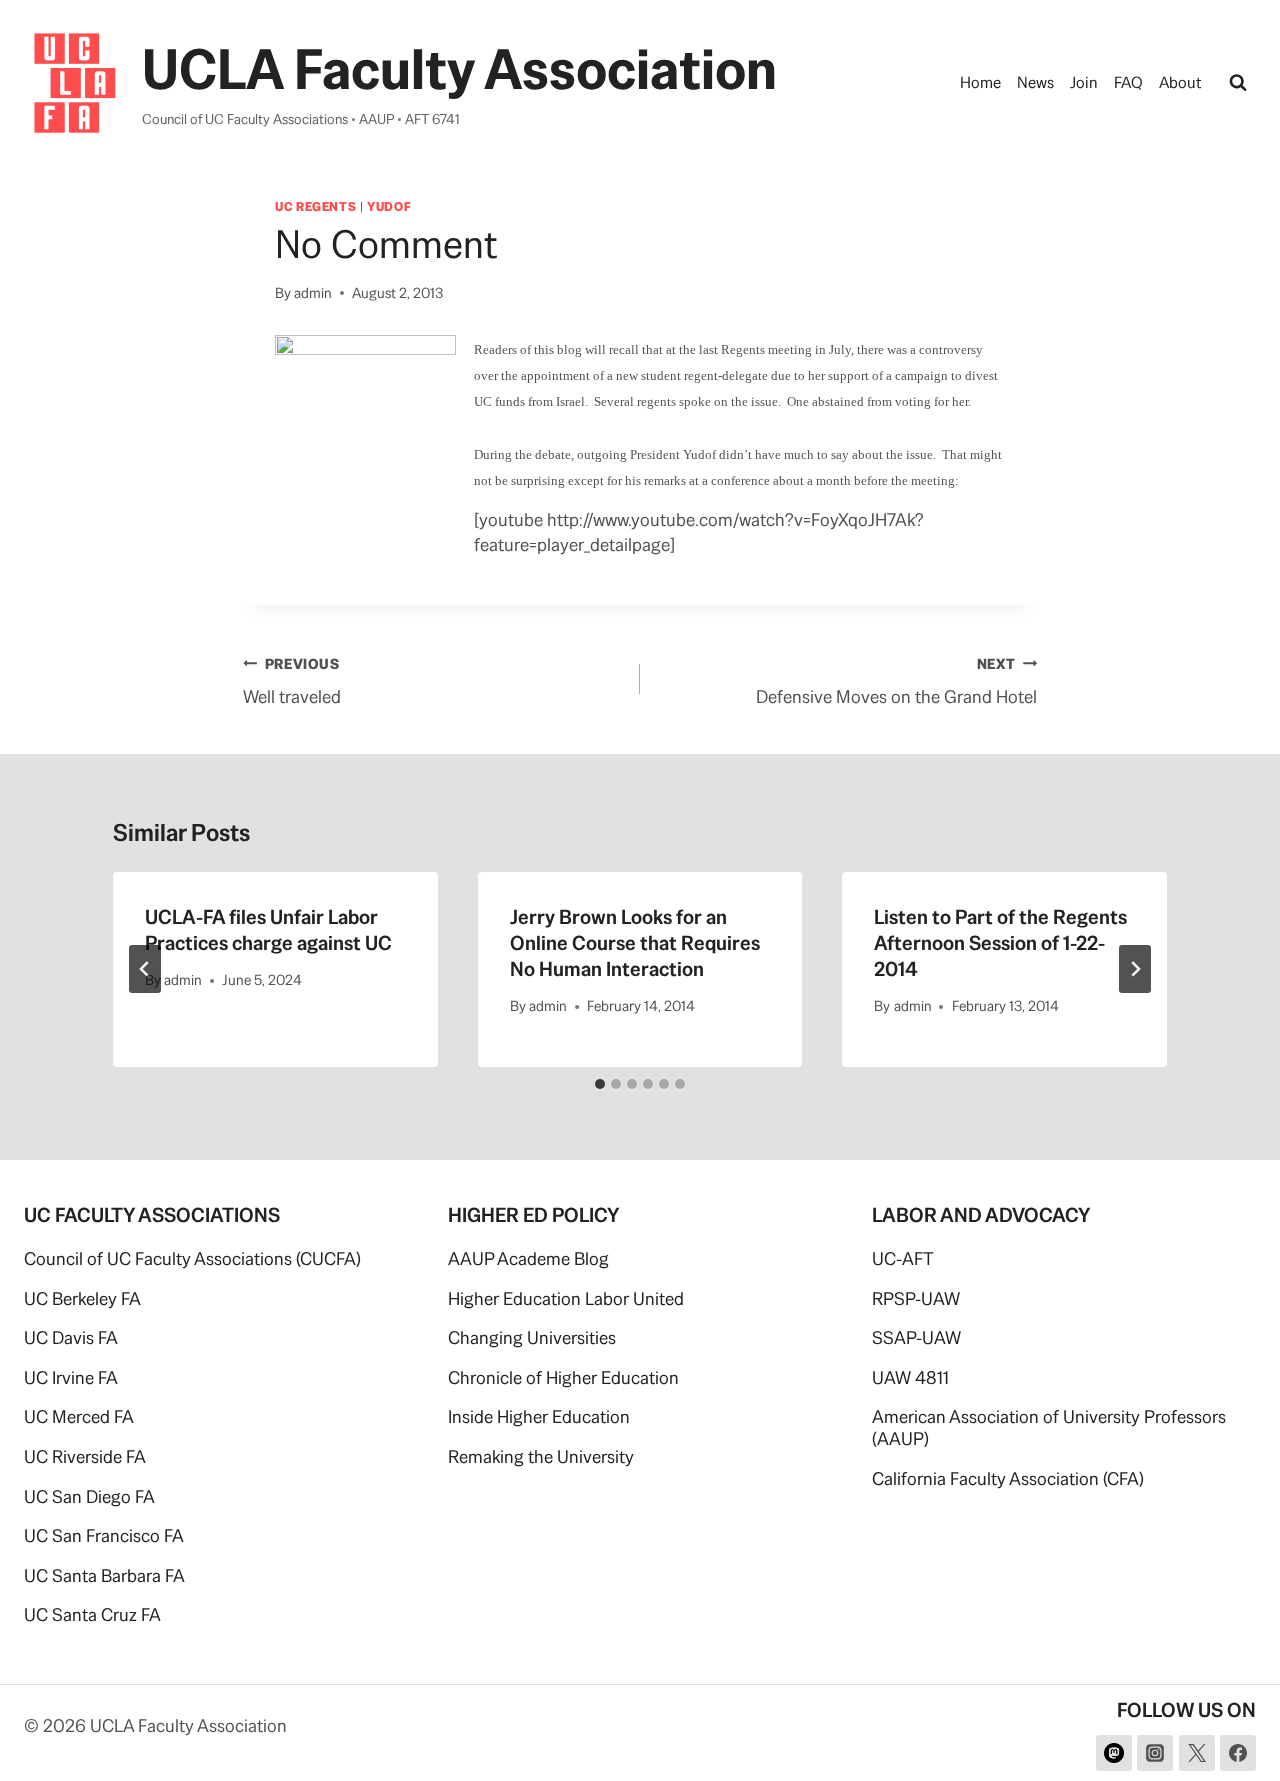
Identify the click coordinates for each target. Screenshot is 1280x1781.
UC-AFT (903, 1258)
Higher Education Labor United (566, 1298)
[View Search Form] (1238, 83)
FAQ (1128, 82)
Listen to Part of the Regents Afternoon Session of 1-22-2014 (1000, 943)
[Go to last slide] (145, 969)
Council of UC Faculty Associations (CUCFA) (192, 1258)
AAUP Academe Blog (528, 1258)
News (1035, 82)
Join (1084, 82)
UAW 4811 (910, 1377)
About (1180, 82)
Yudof (389, 206)
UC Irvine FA (71, 1377)
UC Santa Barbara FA (104, 1575)
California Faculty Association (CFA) (1008, 1478)
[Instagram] (1155, 1753)
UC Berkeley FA (82, 1298)
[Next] (1135, 969)
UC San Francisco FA (104, 1535)
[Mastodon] (1114, 1753)
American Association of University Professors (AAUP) (1049, 1427)
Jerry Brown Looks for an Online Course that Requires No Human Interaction (635, 943)
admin (313, 293)
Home (980, 82)
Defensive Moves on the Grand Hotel (896, 681)
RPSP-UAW (916, 1298)
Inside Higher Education (539, 1416)
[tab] (600, 1084)
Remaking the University (541, 1456)
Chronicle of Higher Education (563, 1377)
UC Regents (315, 206)
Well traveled (292, 681)
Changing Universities (532, 1337)
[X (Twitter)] (1197, 1753)
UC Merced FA (79, 1416)
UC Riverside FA (85, 1456)
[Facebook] (1238, 1753)
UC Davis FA (71, 1337)
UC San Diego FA (89, 1496)
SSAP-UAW (916, 1337)
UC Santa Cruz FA (92, 1614)
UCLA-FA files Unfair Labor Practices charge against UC (268, 930)
